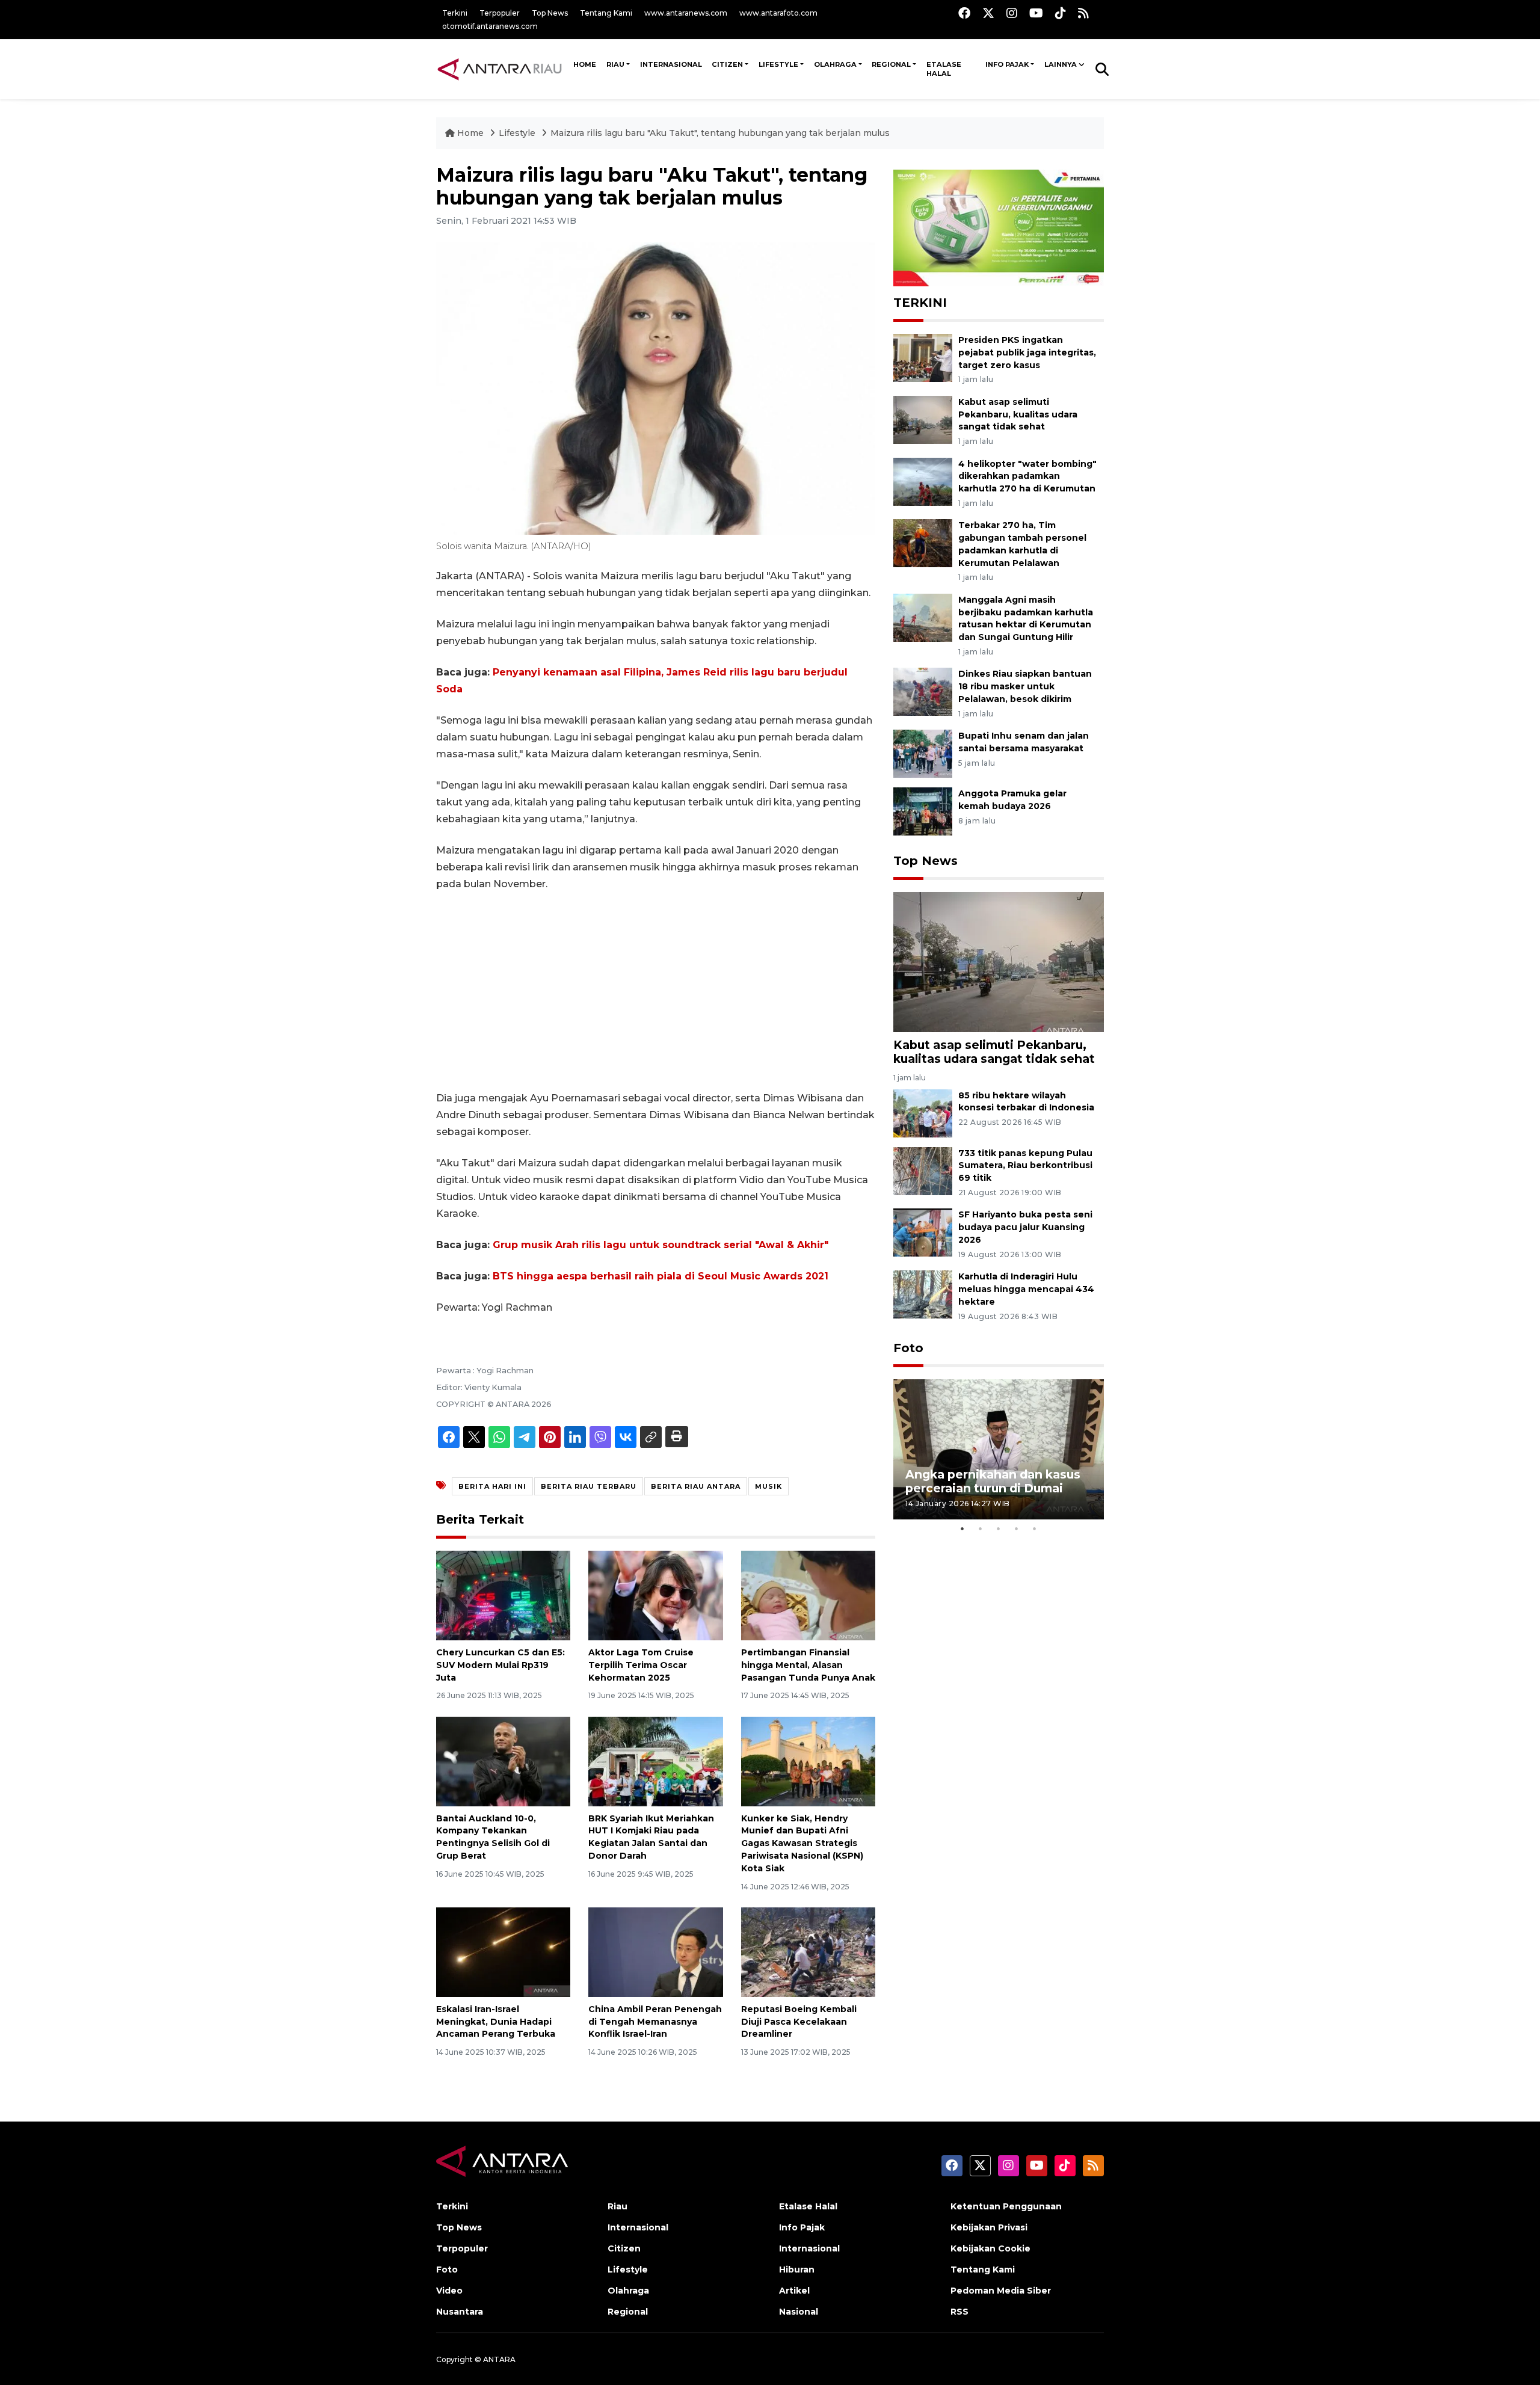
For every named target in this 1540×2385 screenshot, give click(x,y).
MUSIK (768, 1486)
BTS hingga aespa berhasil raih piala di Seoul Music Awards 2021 (661, 1276)
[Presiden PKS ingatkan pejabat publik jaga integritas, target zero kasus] (923, 357)
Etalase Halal (944, 69)
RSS (959, 2312)
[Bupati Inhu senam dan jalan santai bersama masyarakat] (923, 753)
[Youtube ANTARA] (1036, 13)
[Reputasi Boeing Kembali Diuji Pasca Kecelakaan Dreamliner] (808, 1952)
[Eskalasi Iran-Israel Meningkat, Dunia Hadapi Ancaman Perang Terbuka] (503, 1952)
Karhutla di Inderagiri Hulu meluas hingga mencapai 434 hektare (1026, 1289)
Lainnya (1061, 64)
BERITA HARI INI (492, 1486)
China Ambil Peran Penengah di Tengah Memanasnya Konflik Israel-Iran (655, 2022)
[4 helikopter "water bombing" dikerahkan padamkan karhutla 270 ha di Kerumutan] (923, 481)
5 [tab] (1035, 1528)
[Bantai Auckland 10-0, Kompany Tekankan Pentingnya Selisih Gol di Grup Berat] (503, 1760)
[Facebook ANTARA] (964, 13)
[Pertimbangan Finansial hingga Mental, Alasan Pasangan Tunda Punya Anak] (808, 1595)
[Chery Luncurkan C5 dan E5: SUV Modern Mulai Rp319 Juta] (503, 1595)
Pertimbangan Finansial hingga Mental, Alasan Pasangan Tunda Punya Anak (808, 1665)
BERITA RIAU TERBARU (589, 1486)
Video (449, 2291)
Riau (615, 64)
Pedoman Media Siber (1001, 2291)
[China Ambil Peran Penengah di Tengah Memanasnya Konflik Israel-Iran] (655, 1952)
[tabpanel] (999, 1449)
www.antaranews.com (686, 13)
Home (470, 133)
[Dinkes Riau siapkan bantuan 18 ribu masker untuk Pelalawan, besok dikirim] (923, 691)
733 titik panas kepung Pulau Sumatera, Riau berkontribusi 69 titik (1025, 1166)
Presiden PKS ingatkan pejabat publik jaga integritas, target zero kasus (1027, 352)
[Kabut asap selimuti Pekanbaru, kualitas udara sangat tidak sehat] (923, 419)
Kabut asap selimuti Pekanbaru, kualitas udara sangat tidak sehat (1018, 414)
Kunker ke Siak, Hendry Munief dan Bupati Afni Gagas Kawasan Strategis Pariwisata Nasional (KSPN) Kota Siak (802, 1843)
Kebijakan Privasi (989, 2227)
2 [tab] (981, 1528)
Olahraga (835, 64)
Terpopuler (500, 13)
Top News (550, 13)
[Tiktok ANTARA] (1061, 13)
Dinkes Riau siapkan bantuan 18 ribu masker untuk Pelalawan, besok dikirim (1025, 686)
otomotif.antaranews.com (490, 26)
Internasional (671, 64)
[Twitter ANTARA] (988, 13)
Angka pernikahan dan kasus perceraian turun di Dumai (993, 1481)
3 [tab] (999, 1528)
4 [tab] (1017, 1528)
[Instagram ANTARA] (1012, 13)
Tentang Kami (606, 13)
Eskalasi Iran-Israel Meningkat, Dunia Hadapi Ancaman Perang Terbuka (496, 2022)
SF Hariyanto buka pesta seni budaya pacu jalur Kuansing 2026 (1025, 1227)
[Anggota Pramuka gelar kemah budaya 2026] (923, 811)
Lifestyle (778, 64)
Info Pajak (1007, 64)
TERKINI (920, 303)
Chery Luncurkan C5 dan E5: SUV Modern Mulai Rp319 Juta (500, 1665)
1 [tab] (962, 1528)
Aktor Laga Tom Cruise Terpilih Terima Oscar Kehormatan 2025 (641, 1665)
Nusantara (460, 2312)
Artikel (794, 2291)
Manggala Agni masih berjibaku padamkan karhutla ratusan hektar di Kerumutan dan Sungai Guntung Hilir (1026, 618)
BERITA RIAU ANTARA (696, 1486)
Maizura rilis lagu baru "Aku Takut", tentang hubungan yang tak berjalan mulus (720, 133)
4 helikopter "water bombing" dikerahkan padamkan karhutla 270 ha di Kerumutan (1027, 476)
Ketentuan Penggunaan (1006, 2206)
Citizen (727, 64)
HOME (585, 64)
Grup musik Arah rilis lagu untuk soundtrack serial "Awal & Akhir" (661, 1245)
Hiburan (797, 2270)
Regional (891, 64)
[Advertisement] (656, 991)
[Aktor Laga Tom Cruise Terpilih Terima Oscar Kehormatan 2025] (655, 1595)
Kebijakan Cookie (990, 2248)
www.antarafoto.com (778, 13)
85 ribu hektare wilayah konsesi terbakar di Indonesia (1026, 1102)
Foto (908, 1348)
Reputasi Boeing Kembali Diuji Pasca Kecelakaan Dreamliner (799, 2022)
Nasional (799, 2312)
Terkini (455, 13)
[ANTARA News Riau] (502, 69)
